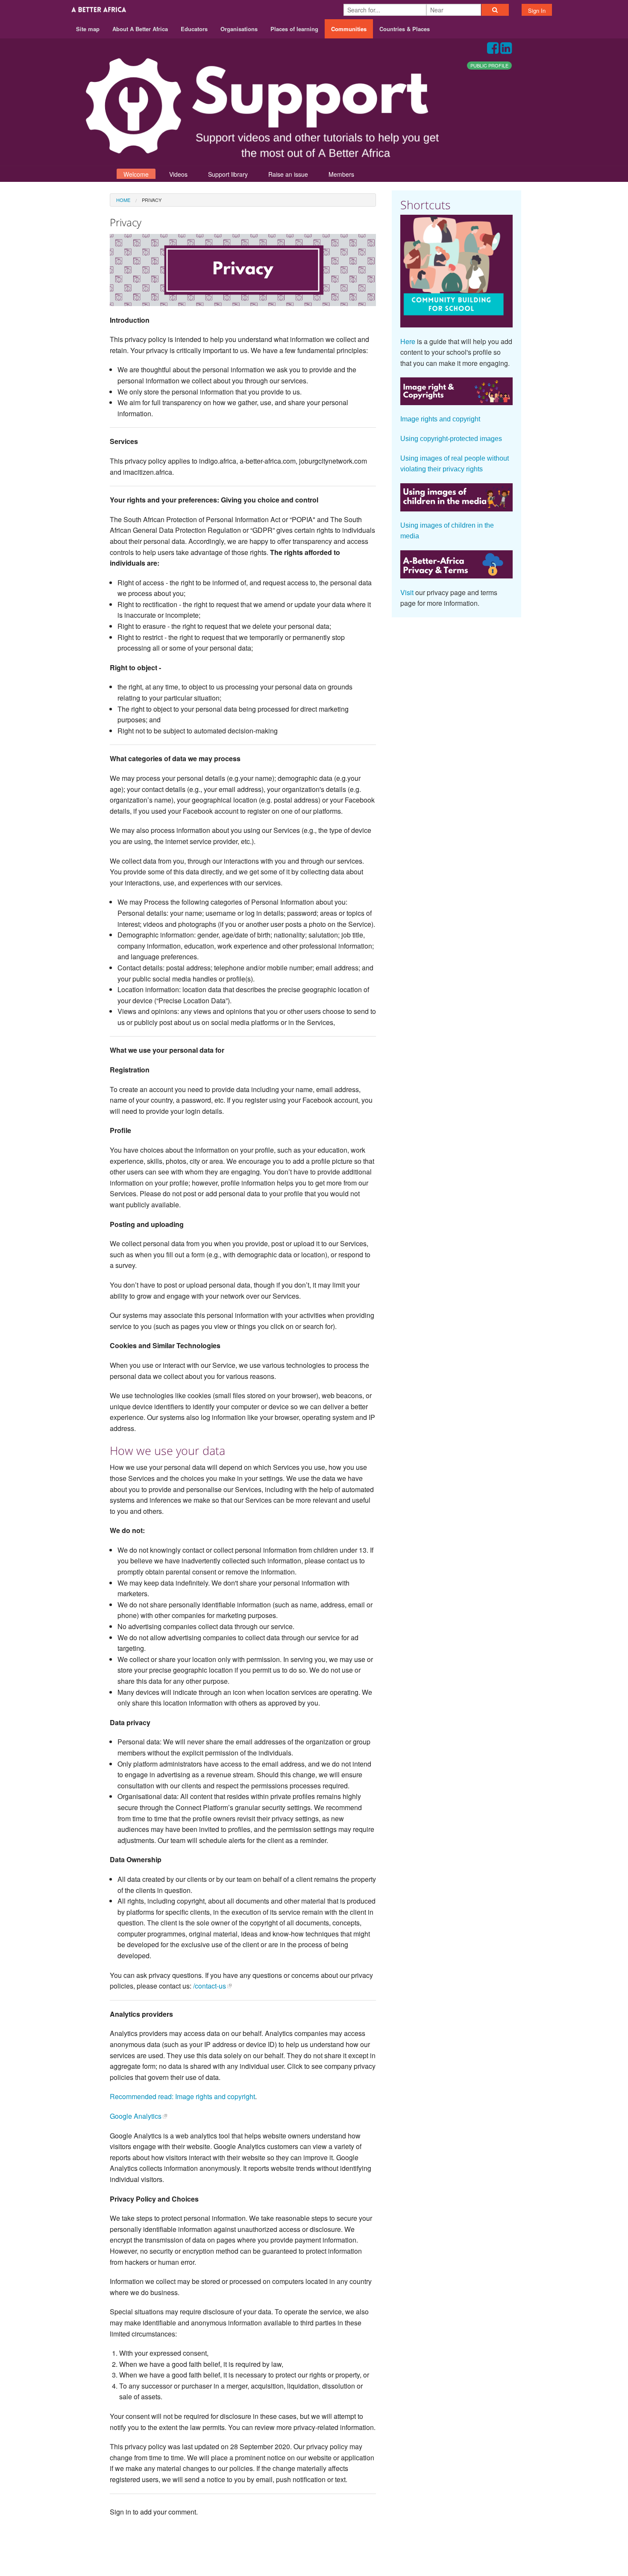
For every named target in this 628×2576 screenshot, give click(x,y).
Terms (480, 2542)
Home (123, 200)
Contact (450, 2542)
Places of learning (294, 29)
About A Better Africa (140, 29)
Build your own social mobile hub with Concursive (314, 2562)
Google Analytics (136, 2116)
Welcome (136, 174)
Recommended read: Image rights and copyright (182, 2096)
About (420, 2542)
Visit (407, 592)
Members (341, 174)
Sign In (537, 10)
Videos (178, 174)
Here (408, 341)
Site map (88, 29)
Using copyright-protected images (451, 439)
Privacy (510, 2542)
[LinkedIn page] (506, 50)
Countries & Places (405, 29)
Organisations (239, 29)
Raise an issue (288, 174)
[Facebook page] (493, 50)
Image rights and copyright (440, 419)
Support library (228, 174)
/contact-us (210, 1986)
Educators (194, 29)
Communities (349, 29)
